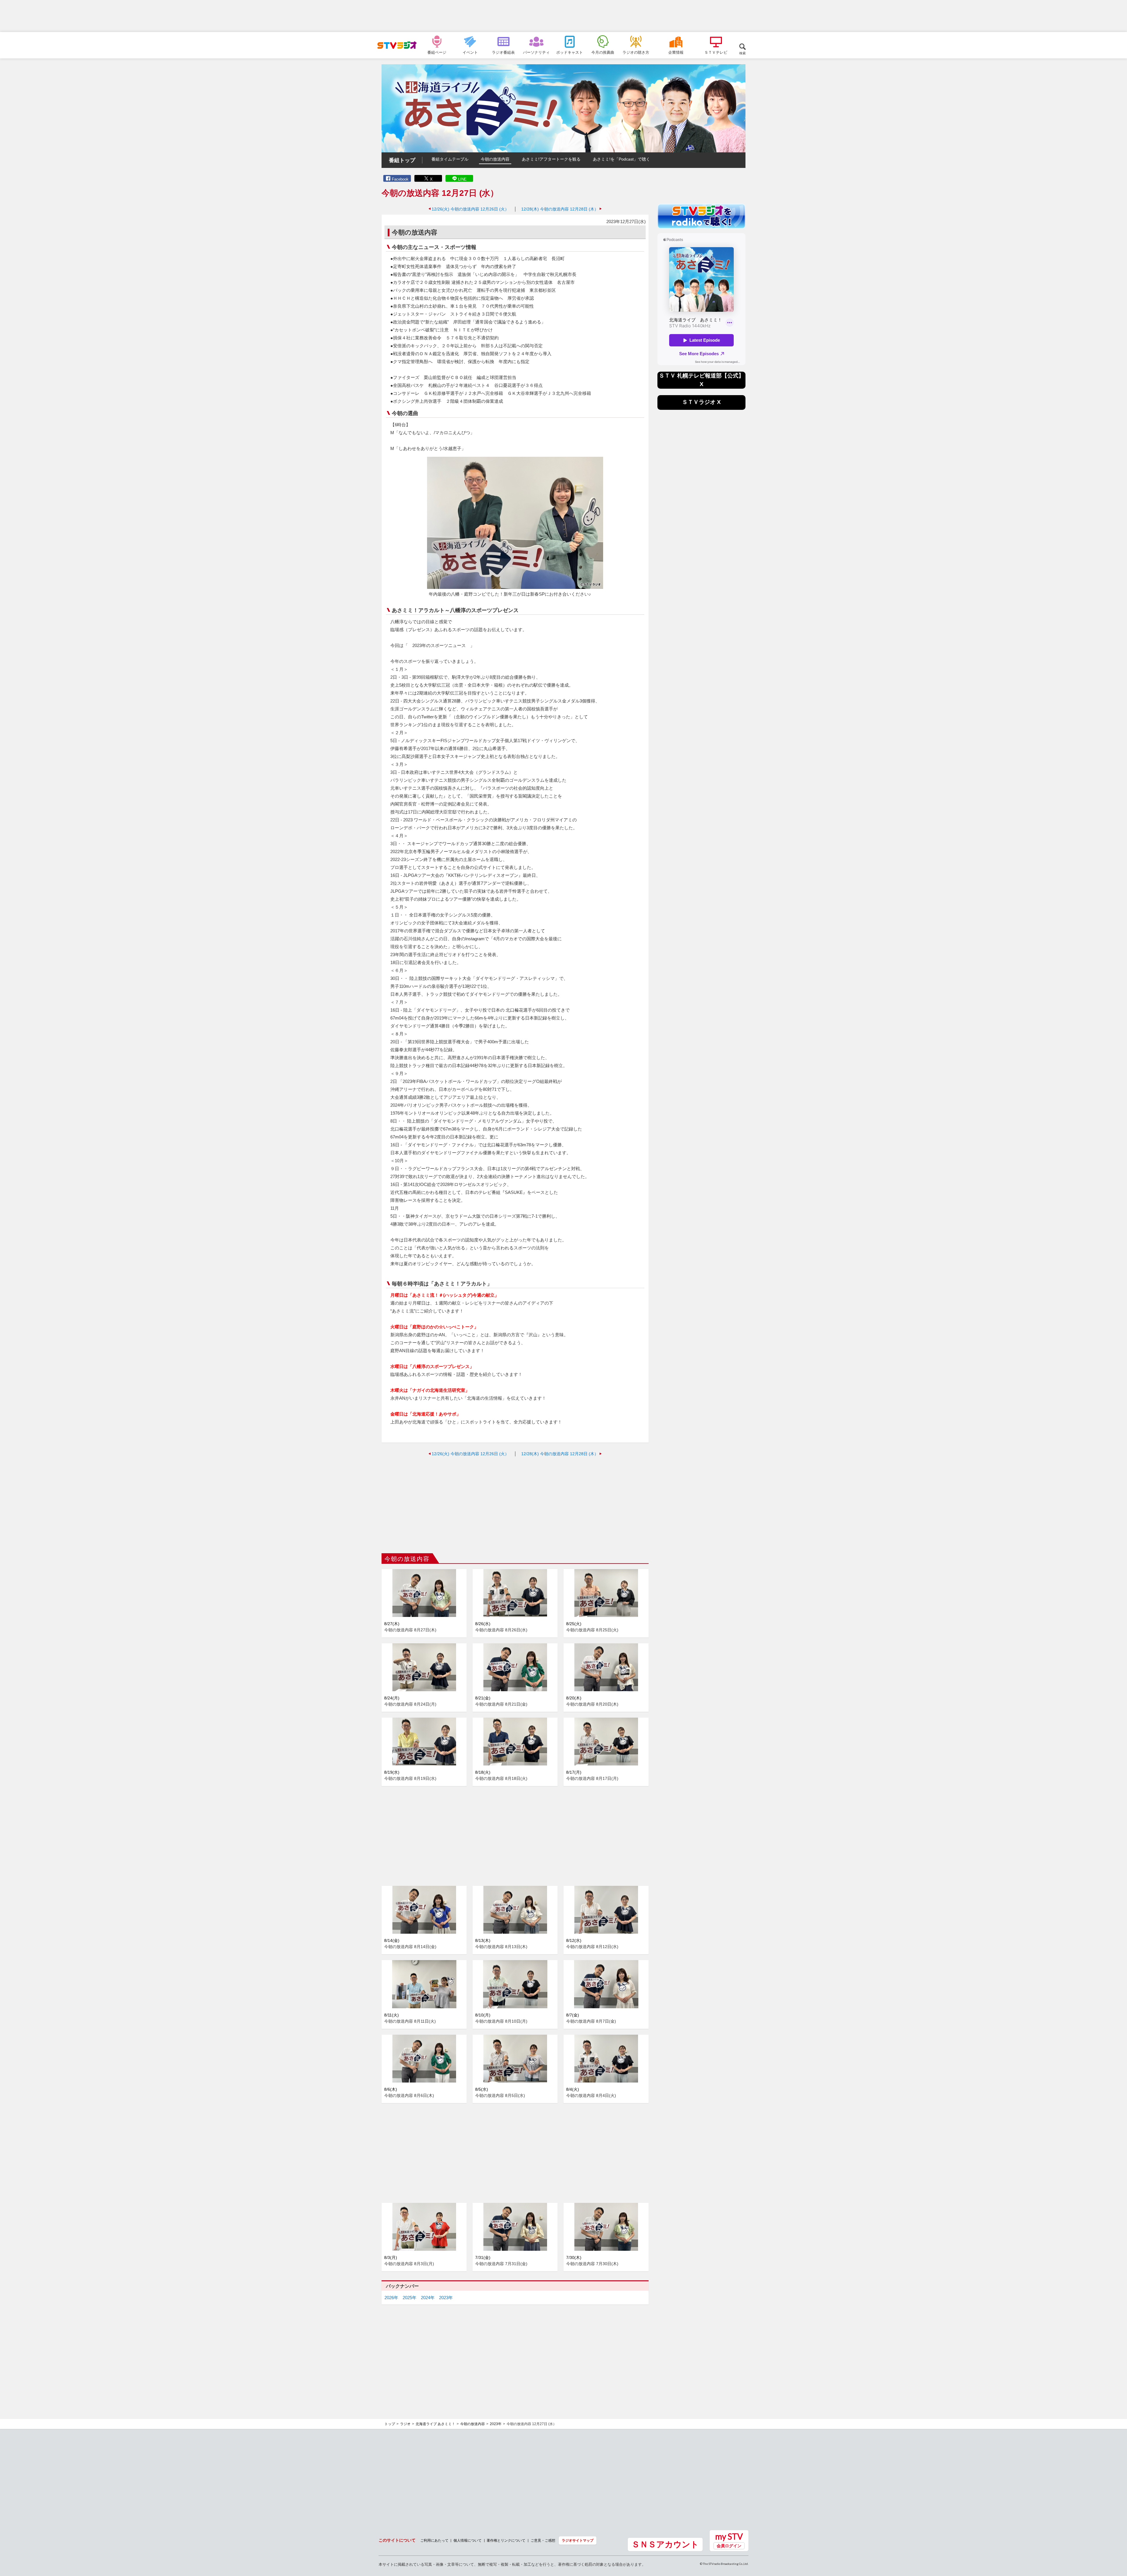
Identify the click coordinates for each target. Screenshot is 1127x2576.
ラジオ (405, 2424)
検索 (743, 53)
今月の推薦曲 (603, 52)
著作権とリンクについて (506, 2540)
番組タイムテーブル (450, 159)
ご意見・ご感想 (543, 2540)
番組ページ (437, 52)
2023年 (446, 2298)
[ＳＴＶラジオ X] (701, 408)
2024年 (428, 2298)
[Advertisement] (563, 16)
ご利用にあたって (434, 2540)
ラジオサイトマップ (578, 2540)
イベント (470, 52)
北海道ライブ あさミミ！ (435, 2424)
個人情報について (468, 2540)
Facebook (400, 179)
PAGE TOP (1117, 2540)
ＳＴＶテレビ (716, 52)
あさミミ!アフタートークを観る (551, 159)
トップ (390, 2424)
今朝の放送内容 (495, 159)
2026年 (391, 2298)
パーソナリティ (536, 52)
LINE (462, 179)
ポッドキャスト (570, 52)
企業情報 (676, 52)
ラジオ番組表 (503, 52)
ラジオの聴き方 (636, 52)
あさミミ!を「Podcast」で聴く (621, 159)
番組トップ (402, 160)
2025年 (410, 2298)
